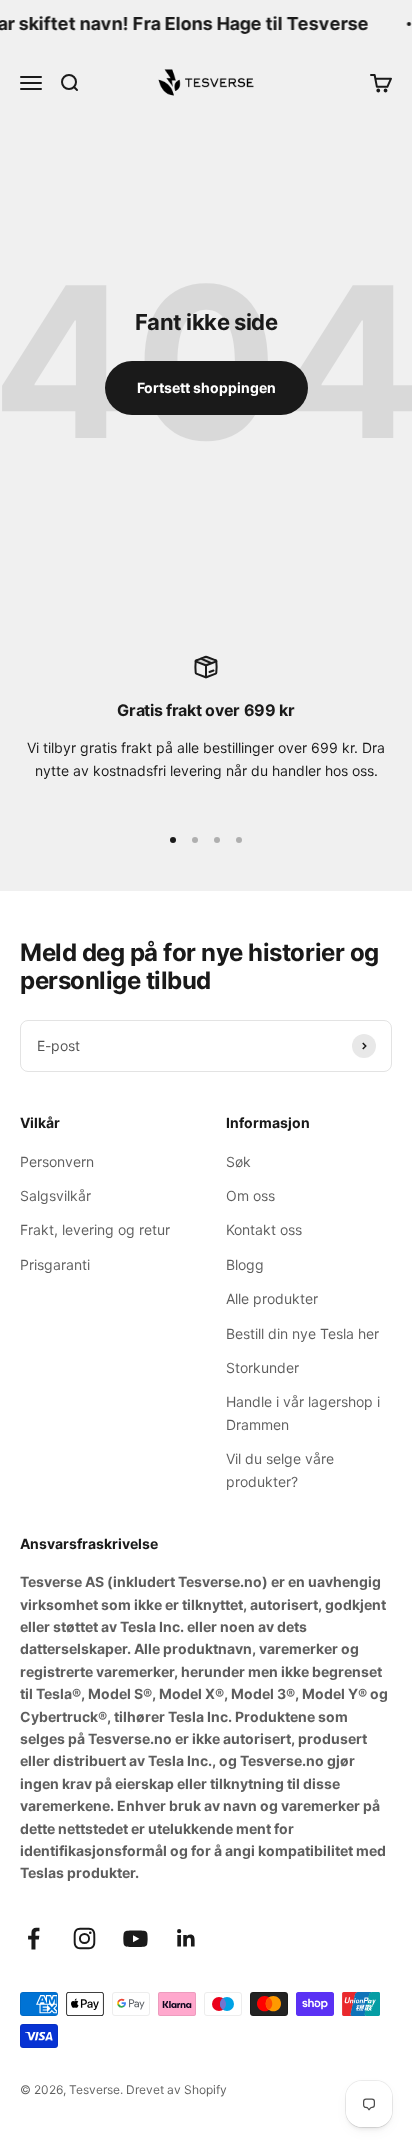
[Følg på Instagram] (84, 1938)
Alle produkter (272, 1298)
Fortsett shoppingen (206, 387)
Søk (238, 1161)
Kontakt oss (264, 1229)
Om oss (250, 1195)
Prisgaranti (55, 1264)
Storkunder (262, 1367)
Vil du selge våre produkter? (280, 1469)
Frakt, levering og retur (95, 1229)
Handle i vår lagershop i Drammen (303, 1412)
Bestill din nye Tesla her (302, 1333)
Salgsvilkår (55, 1195)
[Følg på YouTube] (135, 1938)
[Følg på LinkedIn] (186, 1938)
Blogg (245, 1264)
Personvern (57, 1161)
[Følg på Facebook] (33, 1938)
